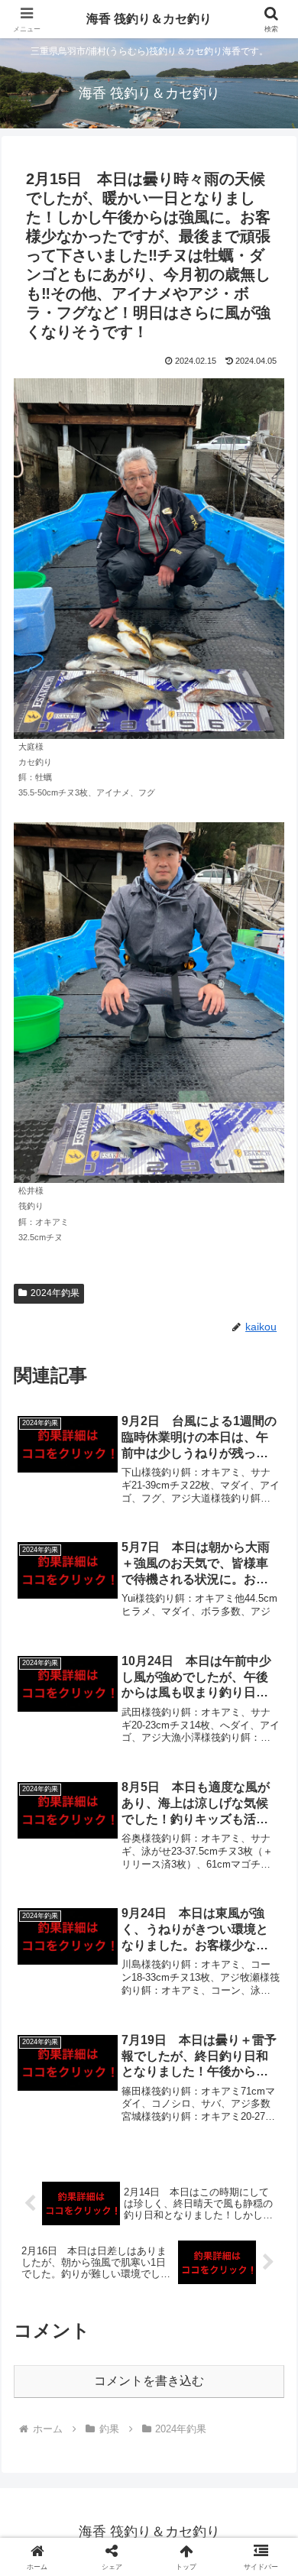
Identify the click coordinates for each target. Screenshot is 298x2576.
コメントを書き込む (149, 2381)
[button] (268, 2090)
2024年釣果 (55, 1293)
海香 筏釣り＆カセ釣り (149, 19)
